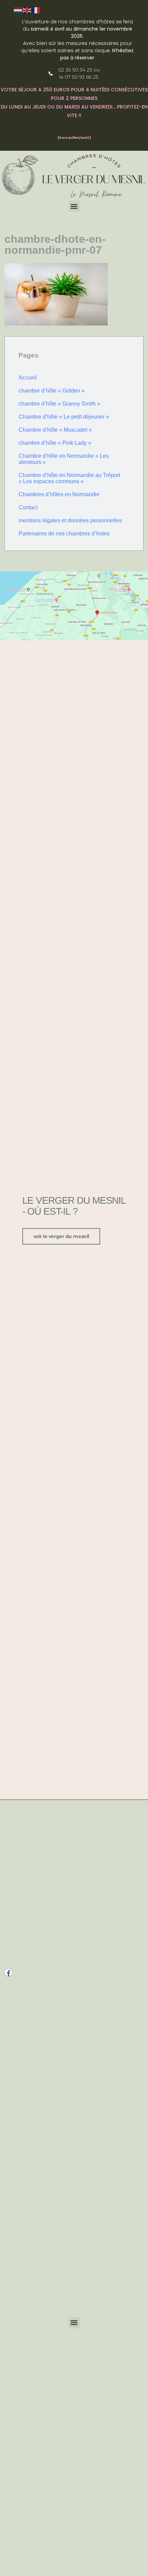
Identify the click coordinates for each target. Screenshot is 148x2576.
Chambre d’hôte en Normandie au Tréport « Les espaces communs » (69, 478)
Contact (28, 507)
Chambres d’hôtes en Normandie (59, 494)
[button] (74, 206)
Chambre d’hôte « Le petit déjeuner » (64, 417)
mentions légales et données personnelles (70, 520)
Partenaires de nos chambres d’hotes (64, 534)
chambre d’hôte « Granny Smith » (59, 404)
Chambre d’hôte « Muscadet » (55, 430)
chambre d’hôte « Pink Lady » (55, 443)
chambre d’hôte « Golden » (52, 391)
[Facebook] (8, 1972)
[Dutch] (18, 10)
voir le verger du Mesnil (61, 1236)
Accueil (28, 378)
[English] (27, 10)
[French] (36, 10)
